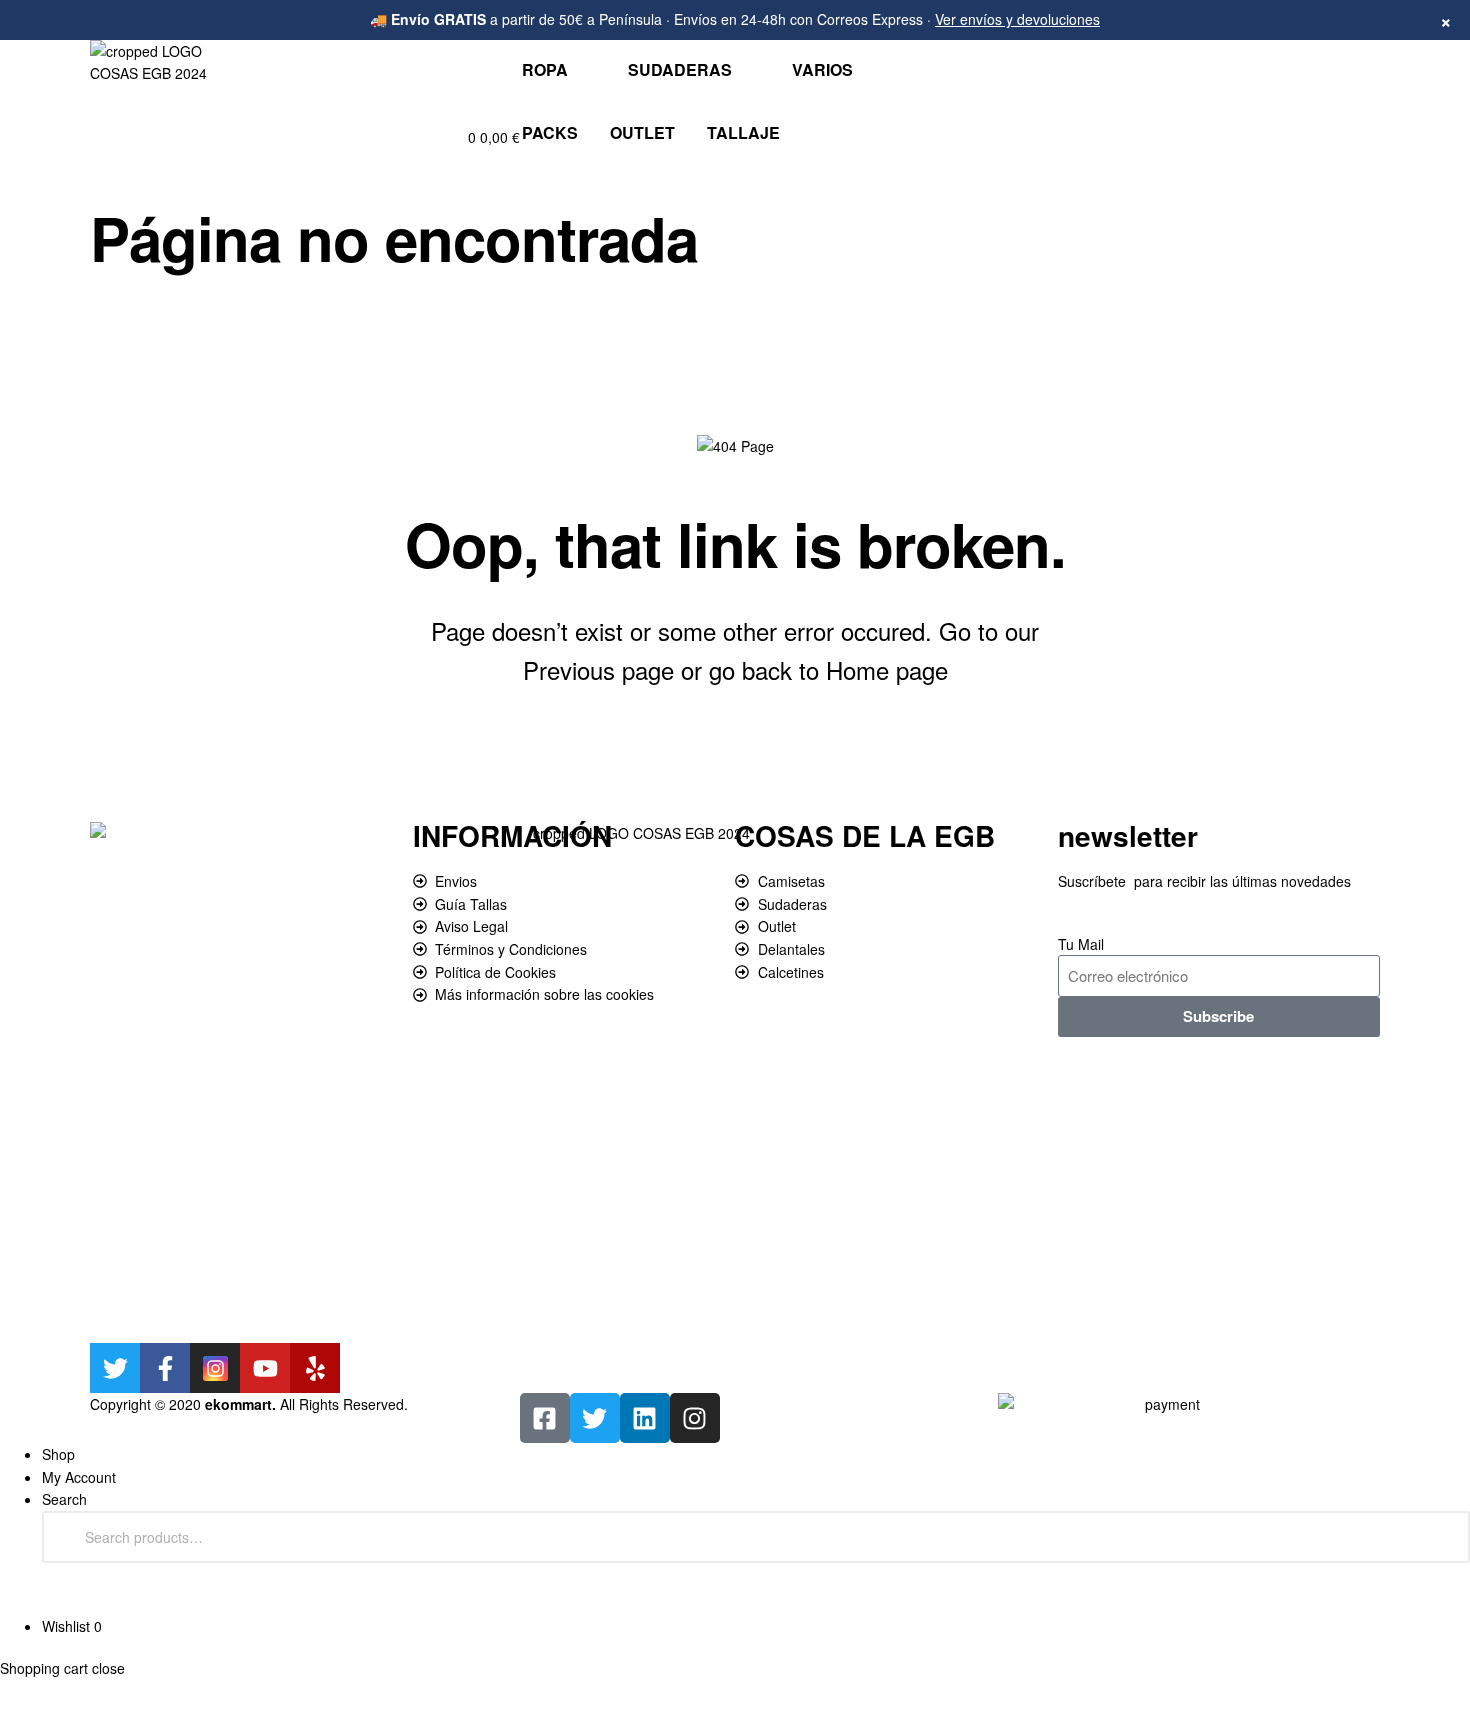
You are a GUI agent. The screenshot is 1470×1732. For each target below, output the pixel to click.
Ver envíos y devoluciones (1017, 19)
